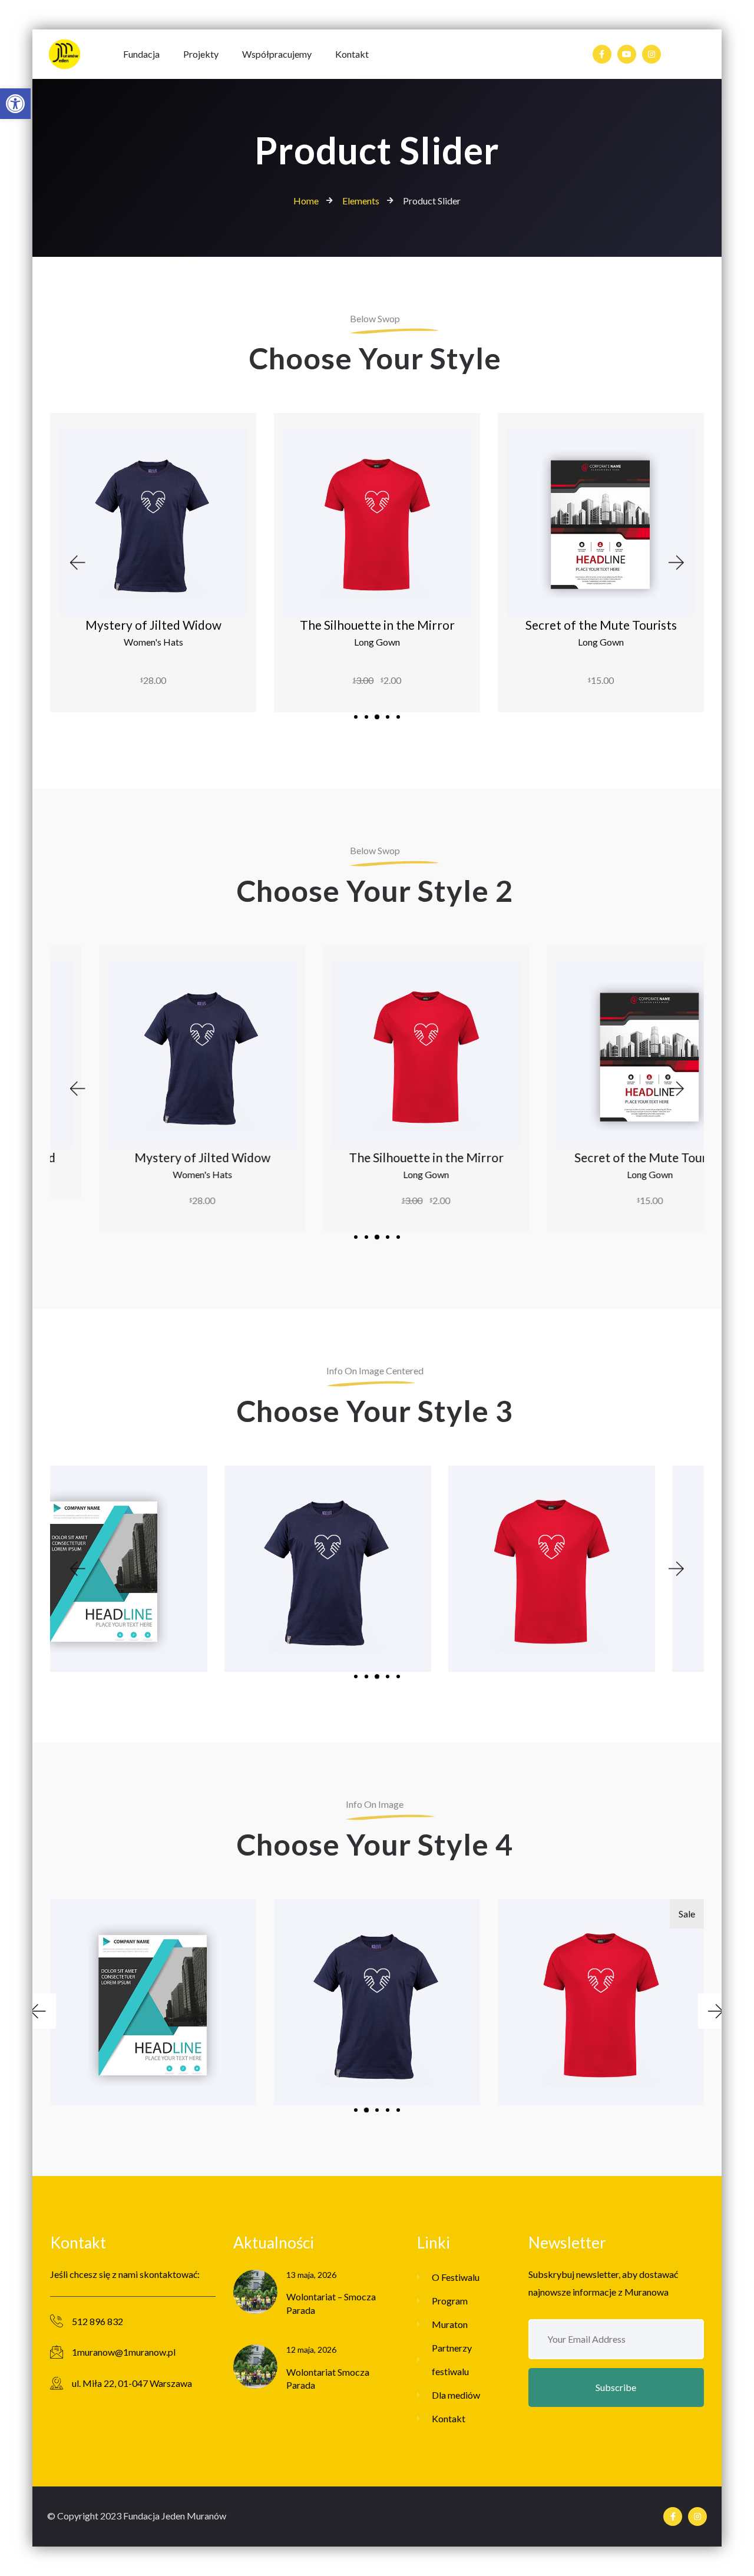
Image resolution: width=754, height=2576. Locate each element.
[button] (15, 104)
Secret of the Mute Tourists (601, 625)
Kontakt (449, 2418)
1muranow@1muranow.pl (124, 2352)
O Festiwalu (456, 2277)
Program (450, 2301)
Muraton (450, 2324)
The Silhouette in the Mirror (377, 625)
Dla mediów (456, 2395)
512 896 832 (97, 2321)
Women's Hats (153, 642)
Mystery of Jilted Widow (153, 625)
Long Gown (377, 642)
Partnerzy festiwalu (452, 2360)
